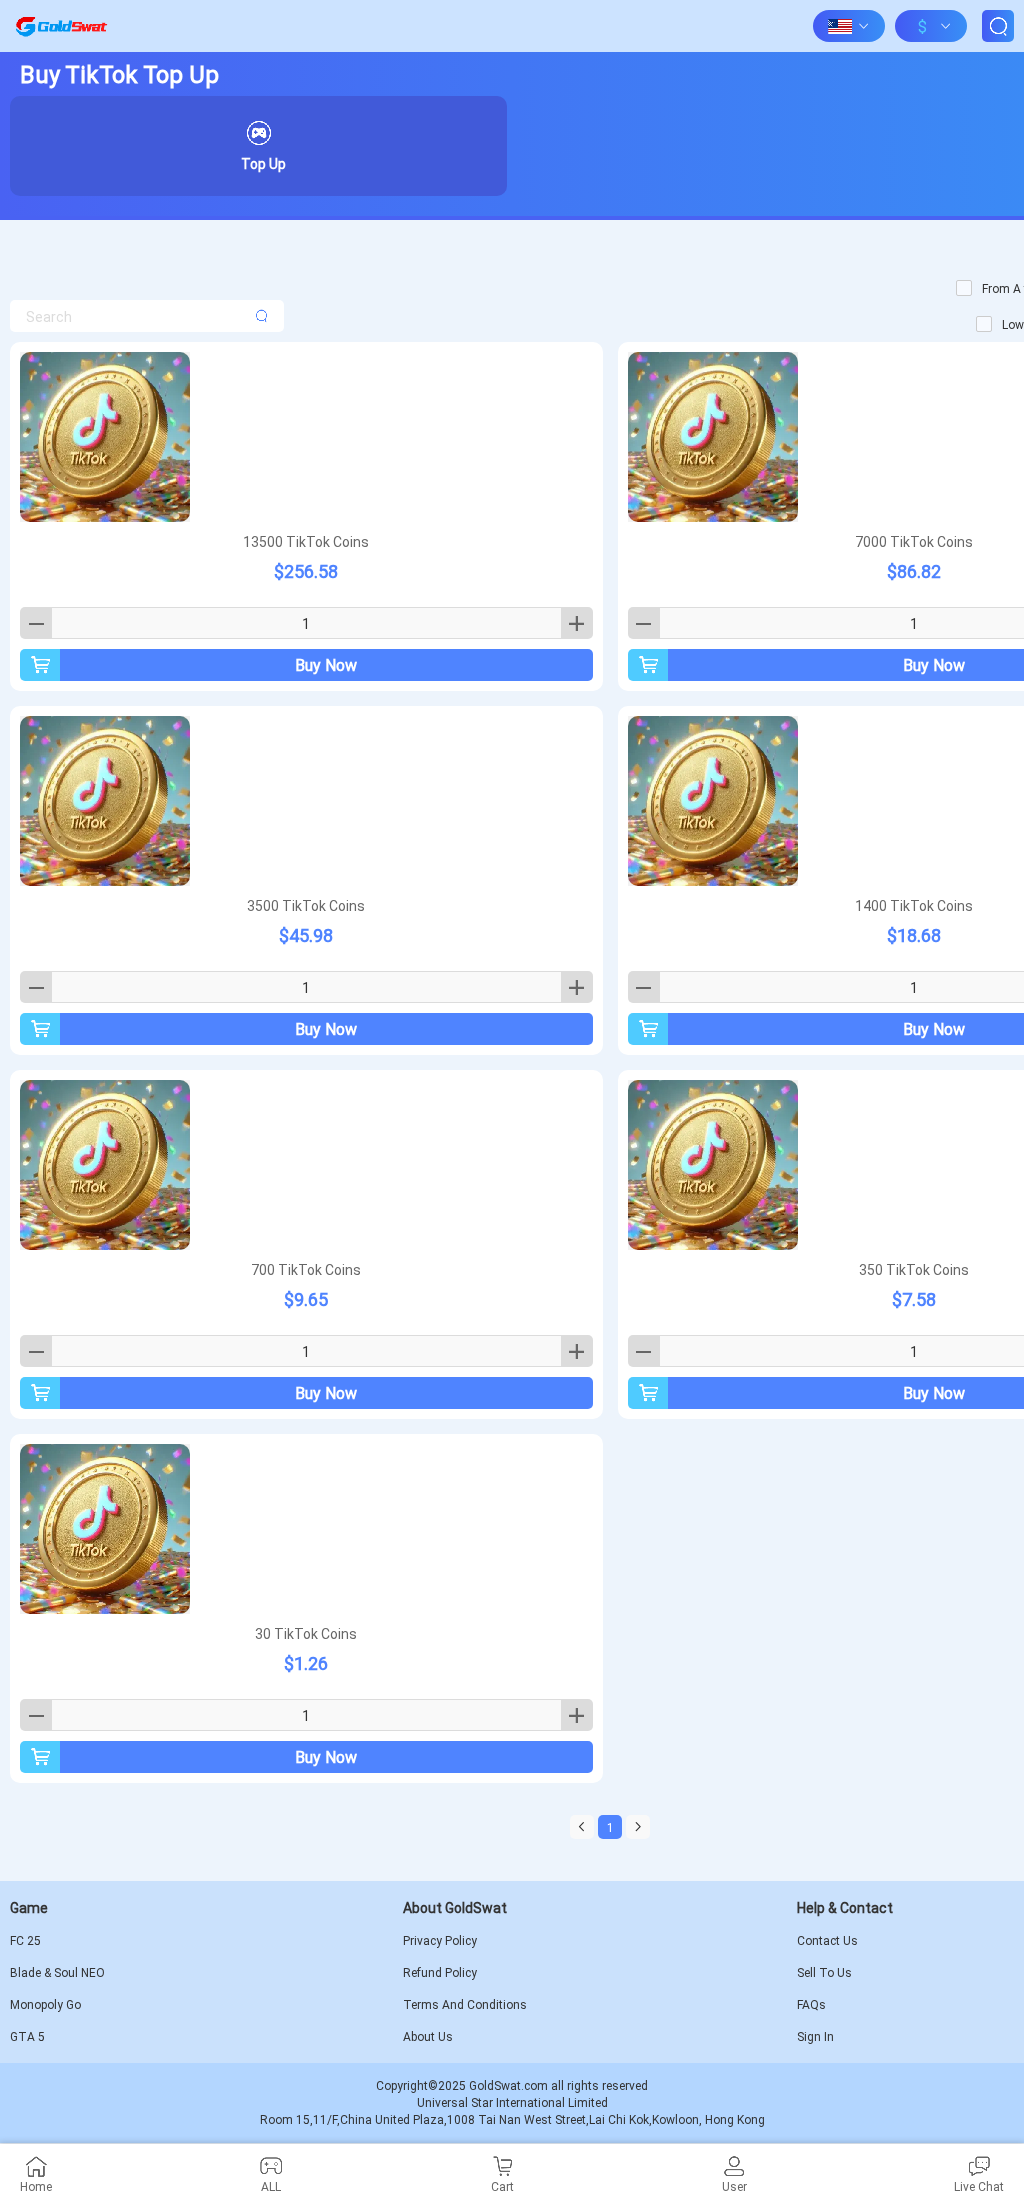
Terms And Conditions (465, 2005)
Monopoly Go (45, 2005)
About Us (428, 2037)
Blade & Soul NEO (57, 1973)
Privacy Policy (440, 1941)
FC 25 (25, 1941)
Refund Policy (440, 1973)
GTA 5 (27, 2037)
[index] (61, 26)
